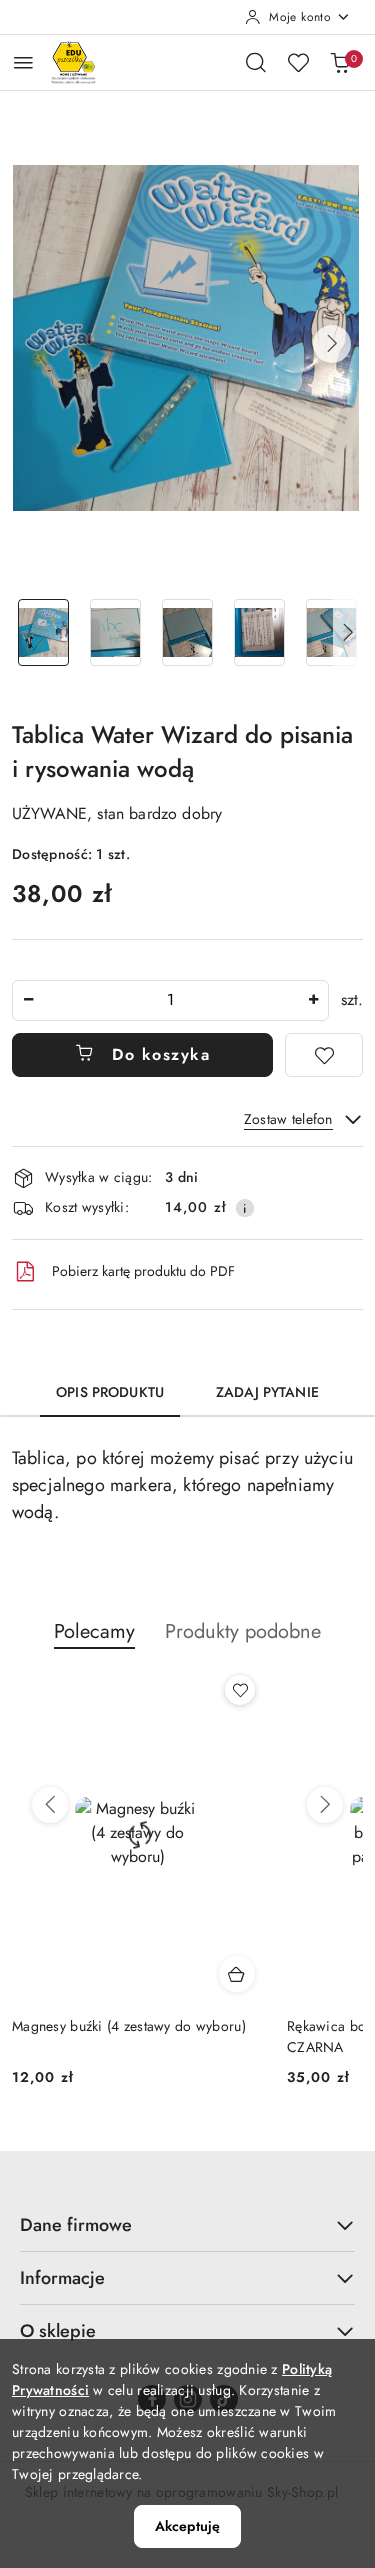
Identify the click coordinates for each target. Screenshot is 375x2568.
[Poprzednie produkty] (50, 1805)
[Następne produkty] (325, 1805)
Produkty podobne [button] (243, 1631)
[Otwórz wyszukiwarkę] (256, 62)
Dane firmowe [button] (76, 2225)
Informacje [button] (62, 2278)
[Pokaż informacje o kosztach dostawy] (245, 1208)
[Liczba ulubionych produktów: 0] (298, 62)
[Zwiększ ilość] (313, 1000)
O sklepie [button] (58, 2331)
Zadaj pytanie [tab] (267, 1392)
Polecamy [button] (94, 1631)
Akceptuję (187, 2526)
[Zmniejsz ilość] (28, 1000)
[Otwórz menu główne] (23, 62)
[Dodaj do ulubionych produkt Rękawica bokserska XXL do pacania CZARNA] (240, 1690)
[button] (332, 344)
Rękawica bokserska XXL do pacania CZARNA (124, 2036)
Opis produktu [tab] (110, 1392)
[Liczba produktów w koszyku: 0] (340, 62)
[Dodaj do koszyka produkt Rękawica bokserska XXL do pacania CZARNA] (237, 1974)
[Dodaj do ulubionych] (324, 1055)
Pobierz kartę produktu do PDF (143, 1271)
